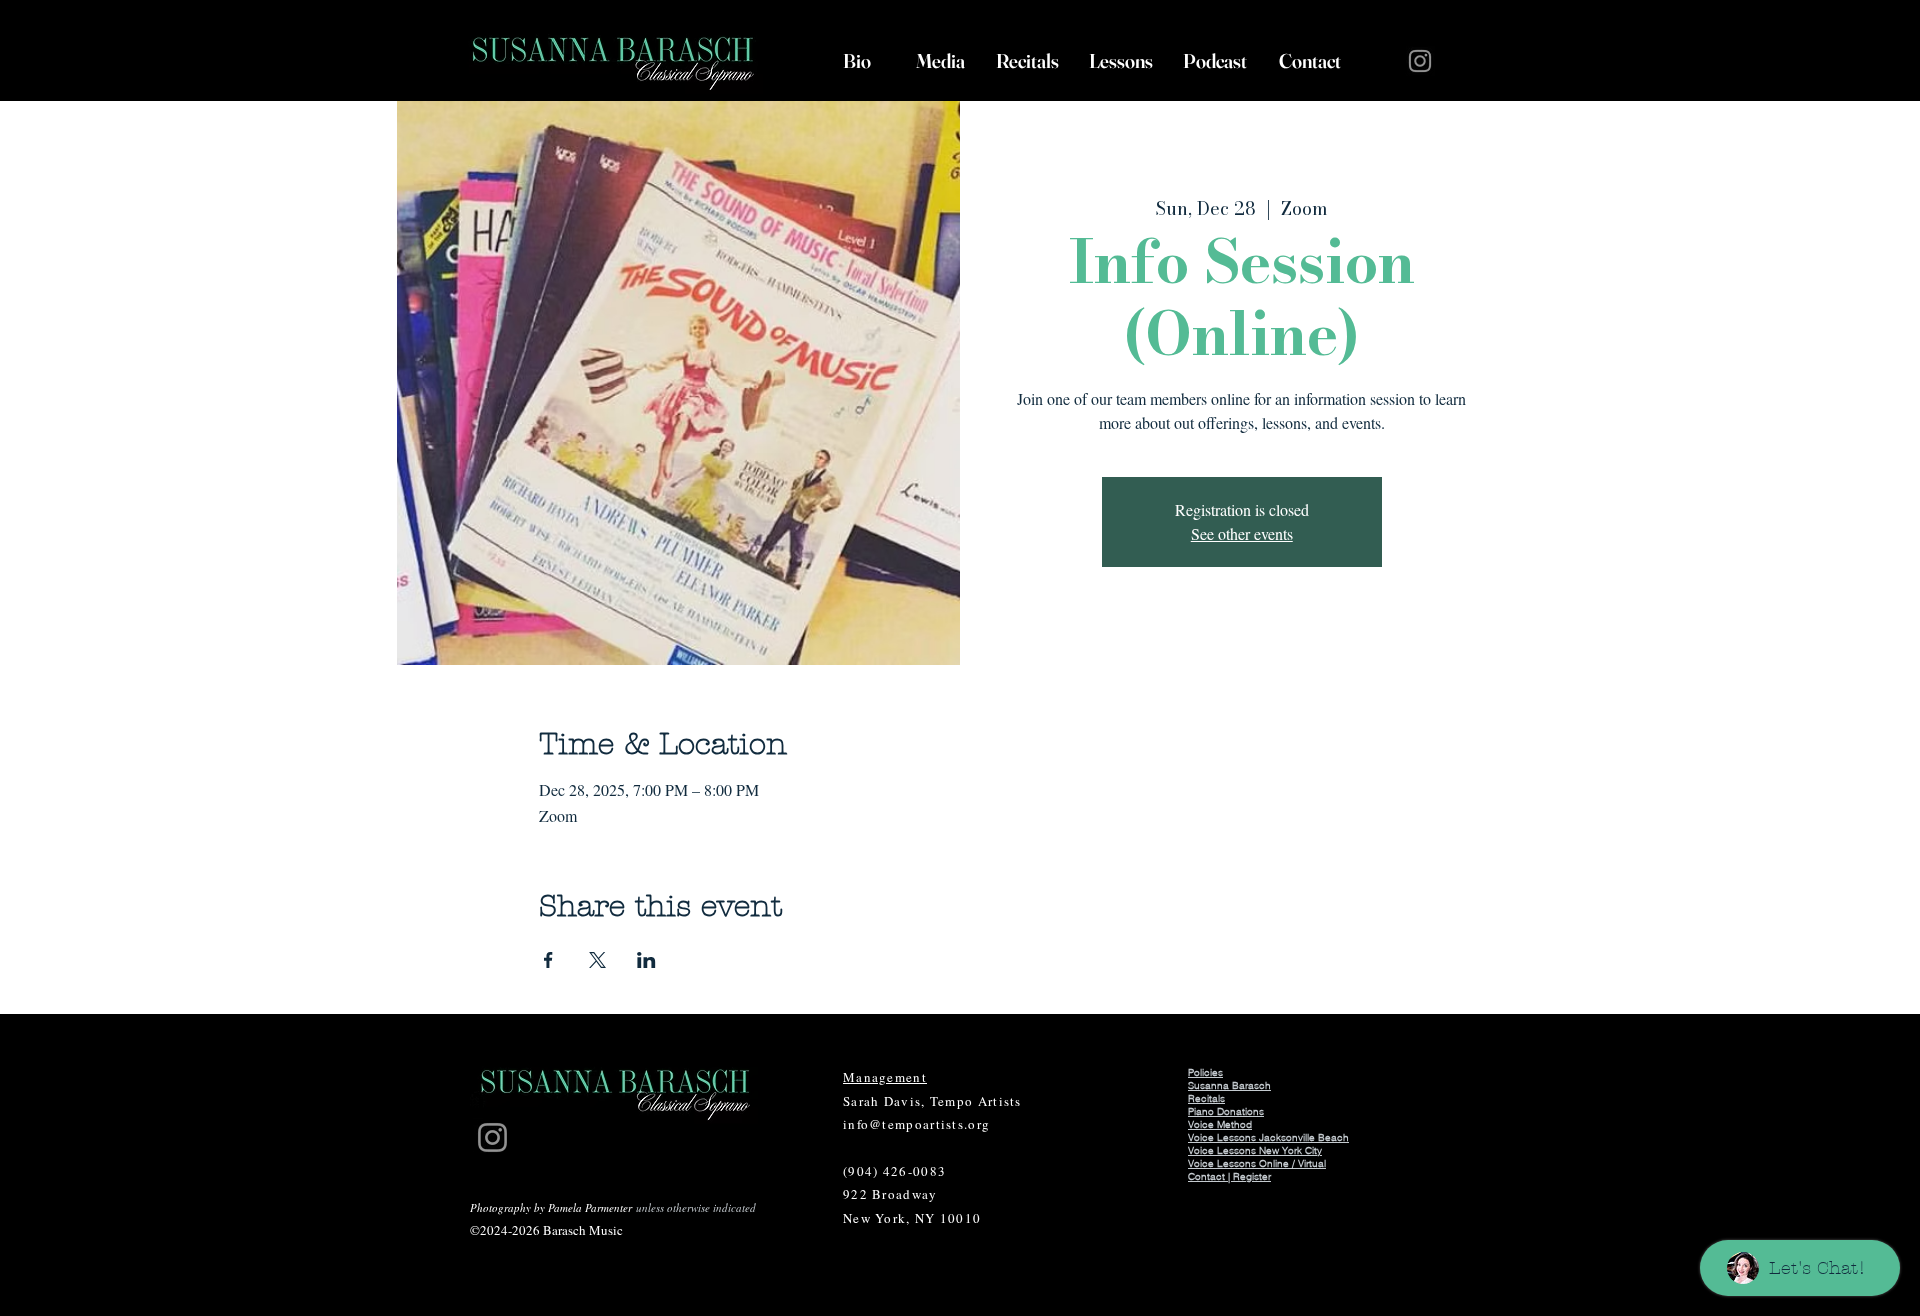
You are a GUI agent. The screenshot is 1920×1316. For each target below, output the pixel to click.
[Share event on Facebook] (548, 960)
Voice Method (1220, 1124)
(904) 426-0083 (894, 1171)
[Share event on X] (597, 960)
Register (1252, 1176)
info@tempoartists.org (916, 1124)
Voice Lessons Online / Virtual (1257, 1163)
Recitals (1206, 1098)
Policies (1205, 1072)
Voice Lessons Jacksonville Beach (1268, 1137)
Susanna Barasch (1229, 1085)
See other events (1242, 533)
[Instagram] (1420, 61)
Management (885, 1077)
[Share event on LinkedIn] (646, 960)
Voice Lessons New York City (1255, 1150)
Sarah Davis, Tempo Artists (932, 1101)
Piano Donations (1226, 1111)
